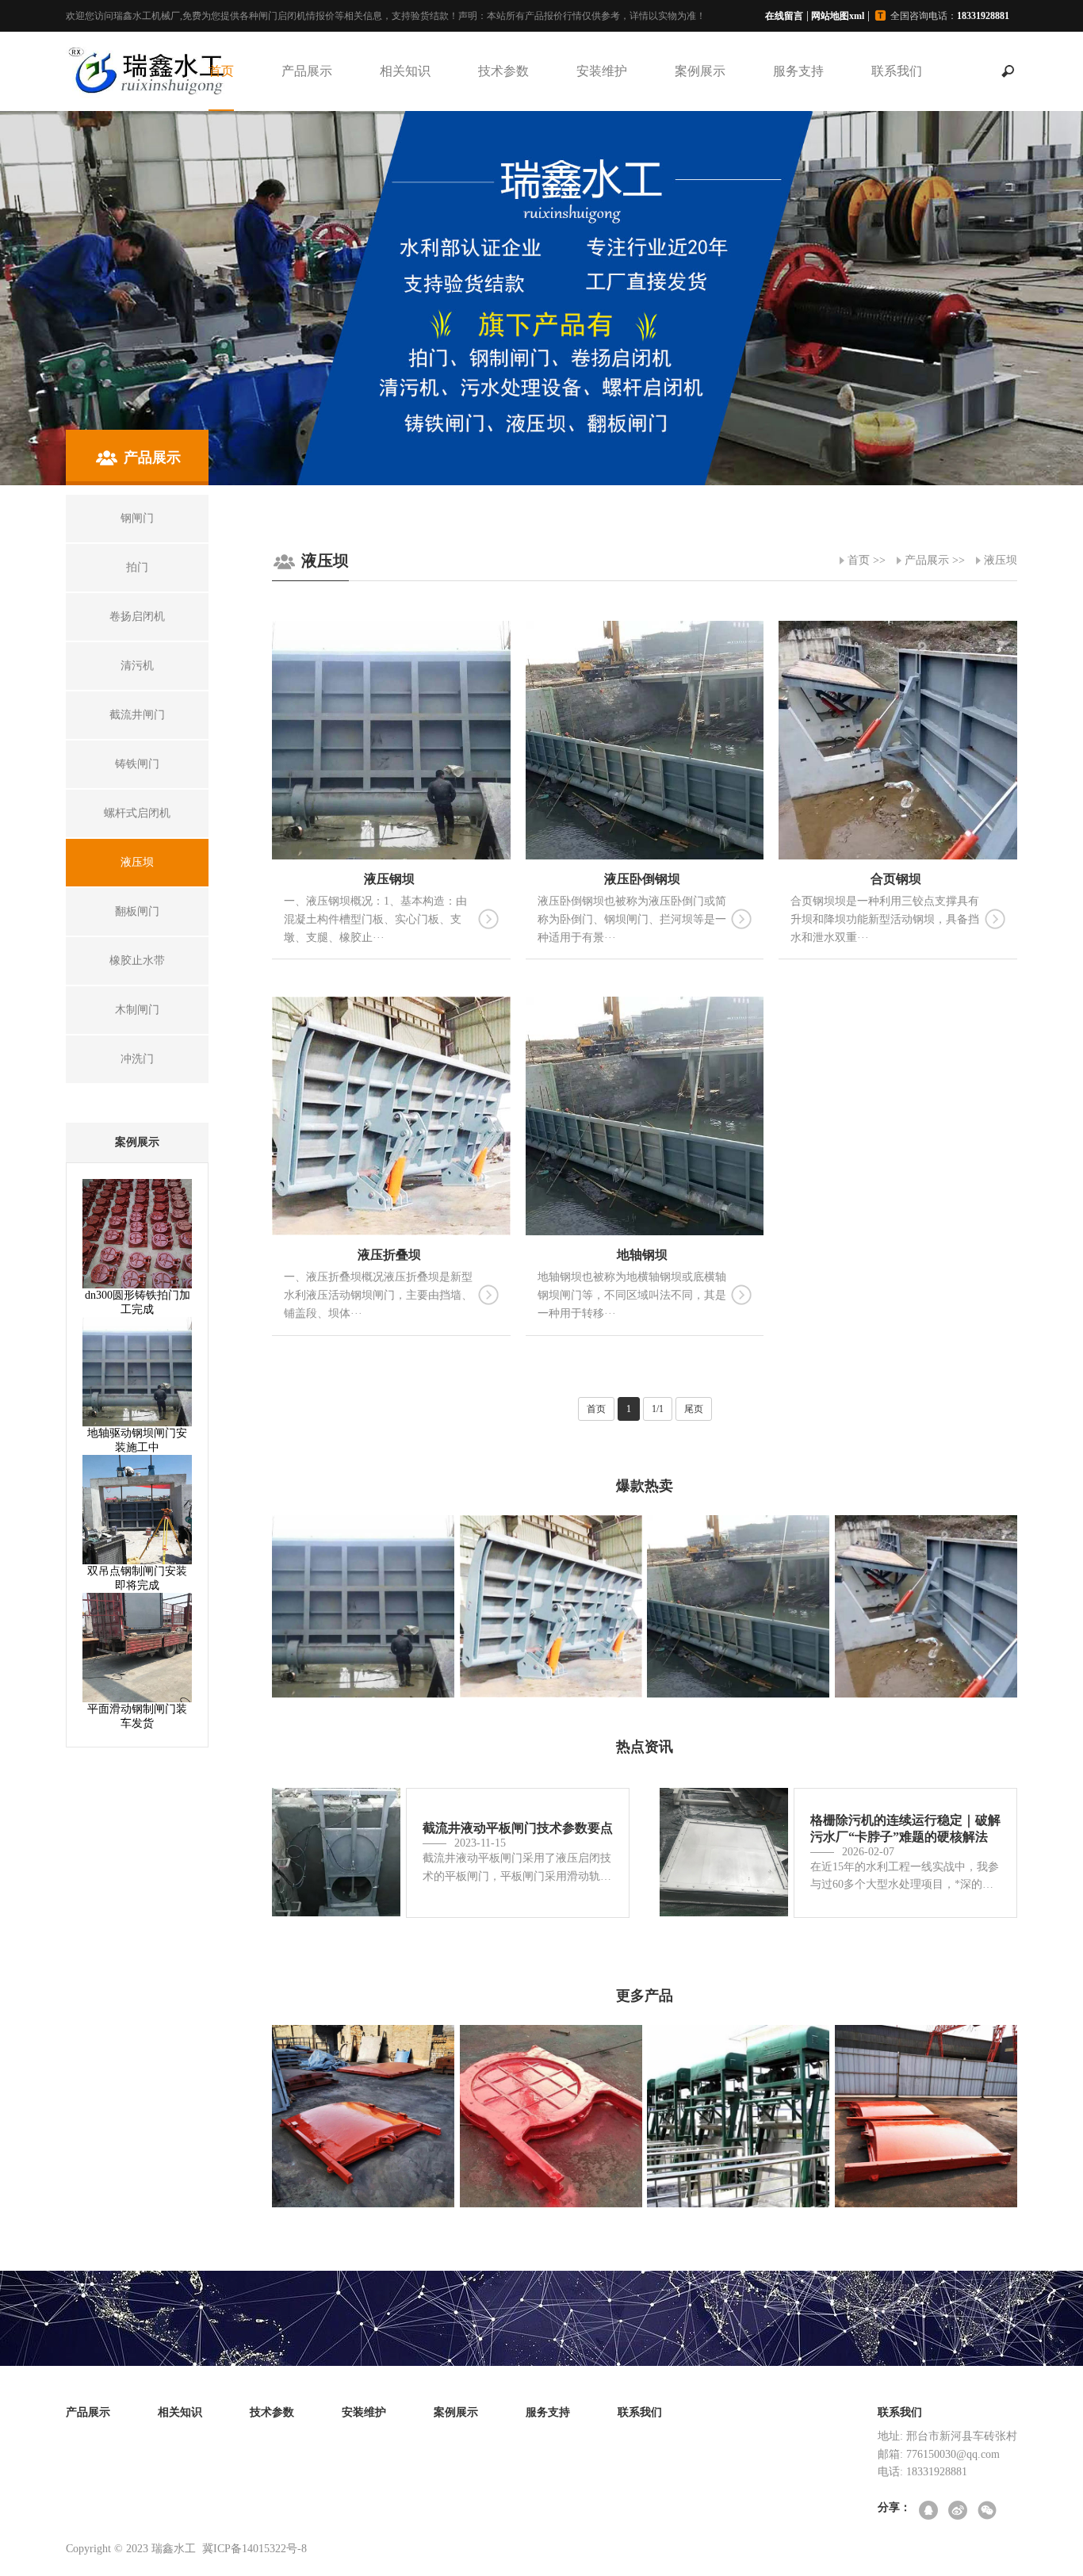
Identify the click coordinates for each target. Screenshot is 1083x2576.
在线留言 (784, 16)
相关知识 (405, 71)
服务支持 (798, 71)
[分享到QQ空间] (930, 2511)
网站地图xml (838, 16)
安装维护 (602, 71)
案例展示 (700, 71)
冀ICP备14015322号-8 (254, 2549)
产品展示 (307, 71)
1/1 (658, 1409)
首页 (221, 71)
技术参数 (503, 71)
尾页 (694, 1409)
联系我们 (897, 71)
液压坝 (1001, 560)
